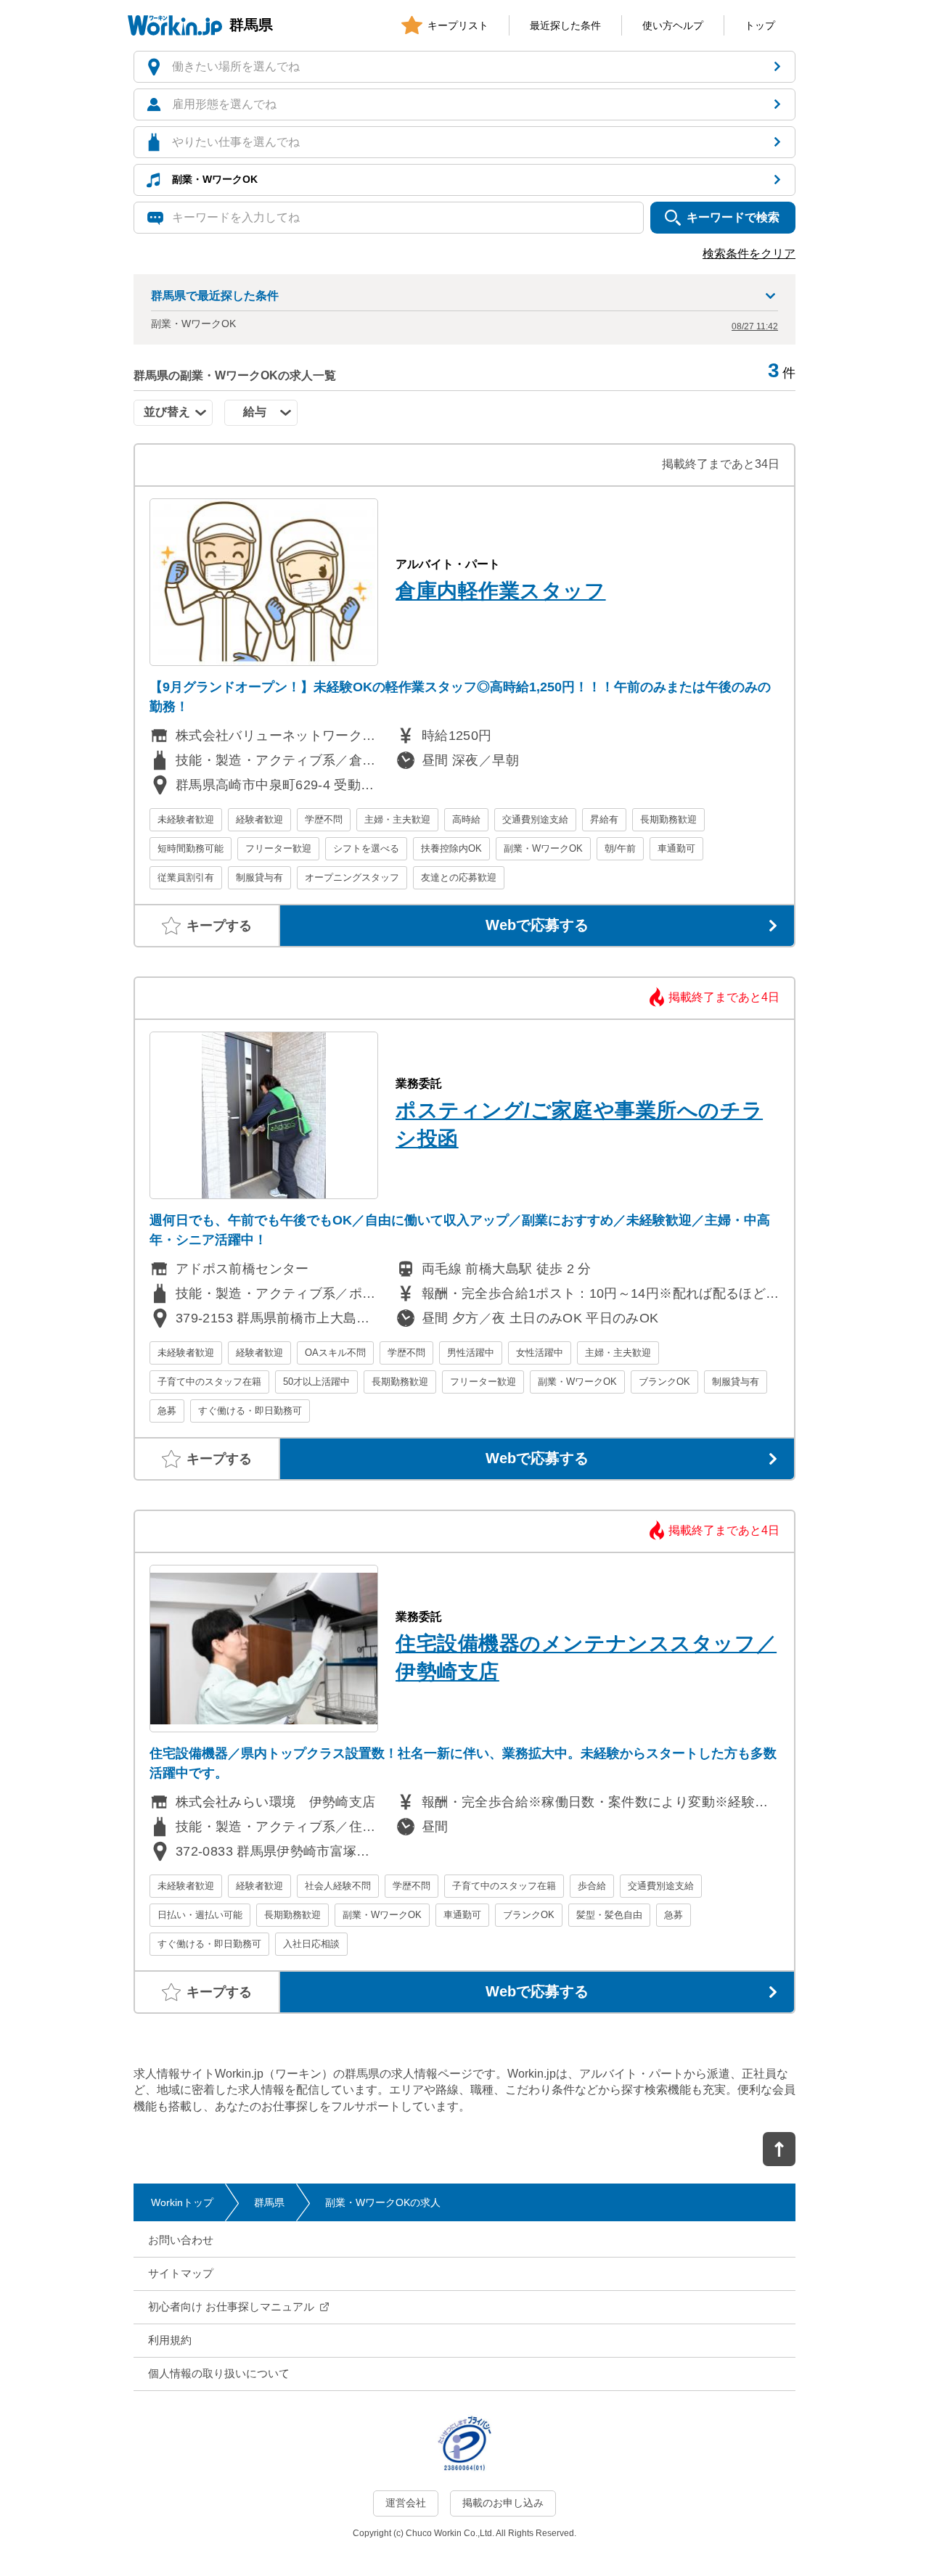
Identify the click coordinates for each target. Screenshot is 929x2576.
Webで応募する (537, 925)
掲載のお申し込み (503, 2503)
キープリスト (458, 25)
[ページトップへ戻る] (779, 2149)
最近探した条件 (565, 25)
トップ (760, 25)
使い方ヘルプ (673, 25)
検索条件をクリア (749, 254)
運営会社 (406, 2503)
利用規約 (170, 2340)
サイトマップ (181, 2273)
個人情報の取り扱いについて (219, 2373)
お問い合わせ (181, 2240)
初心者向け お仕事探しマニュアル (231, 2307)
